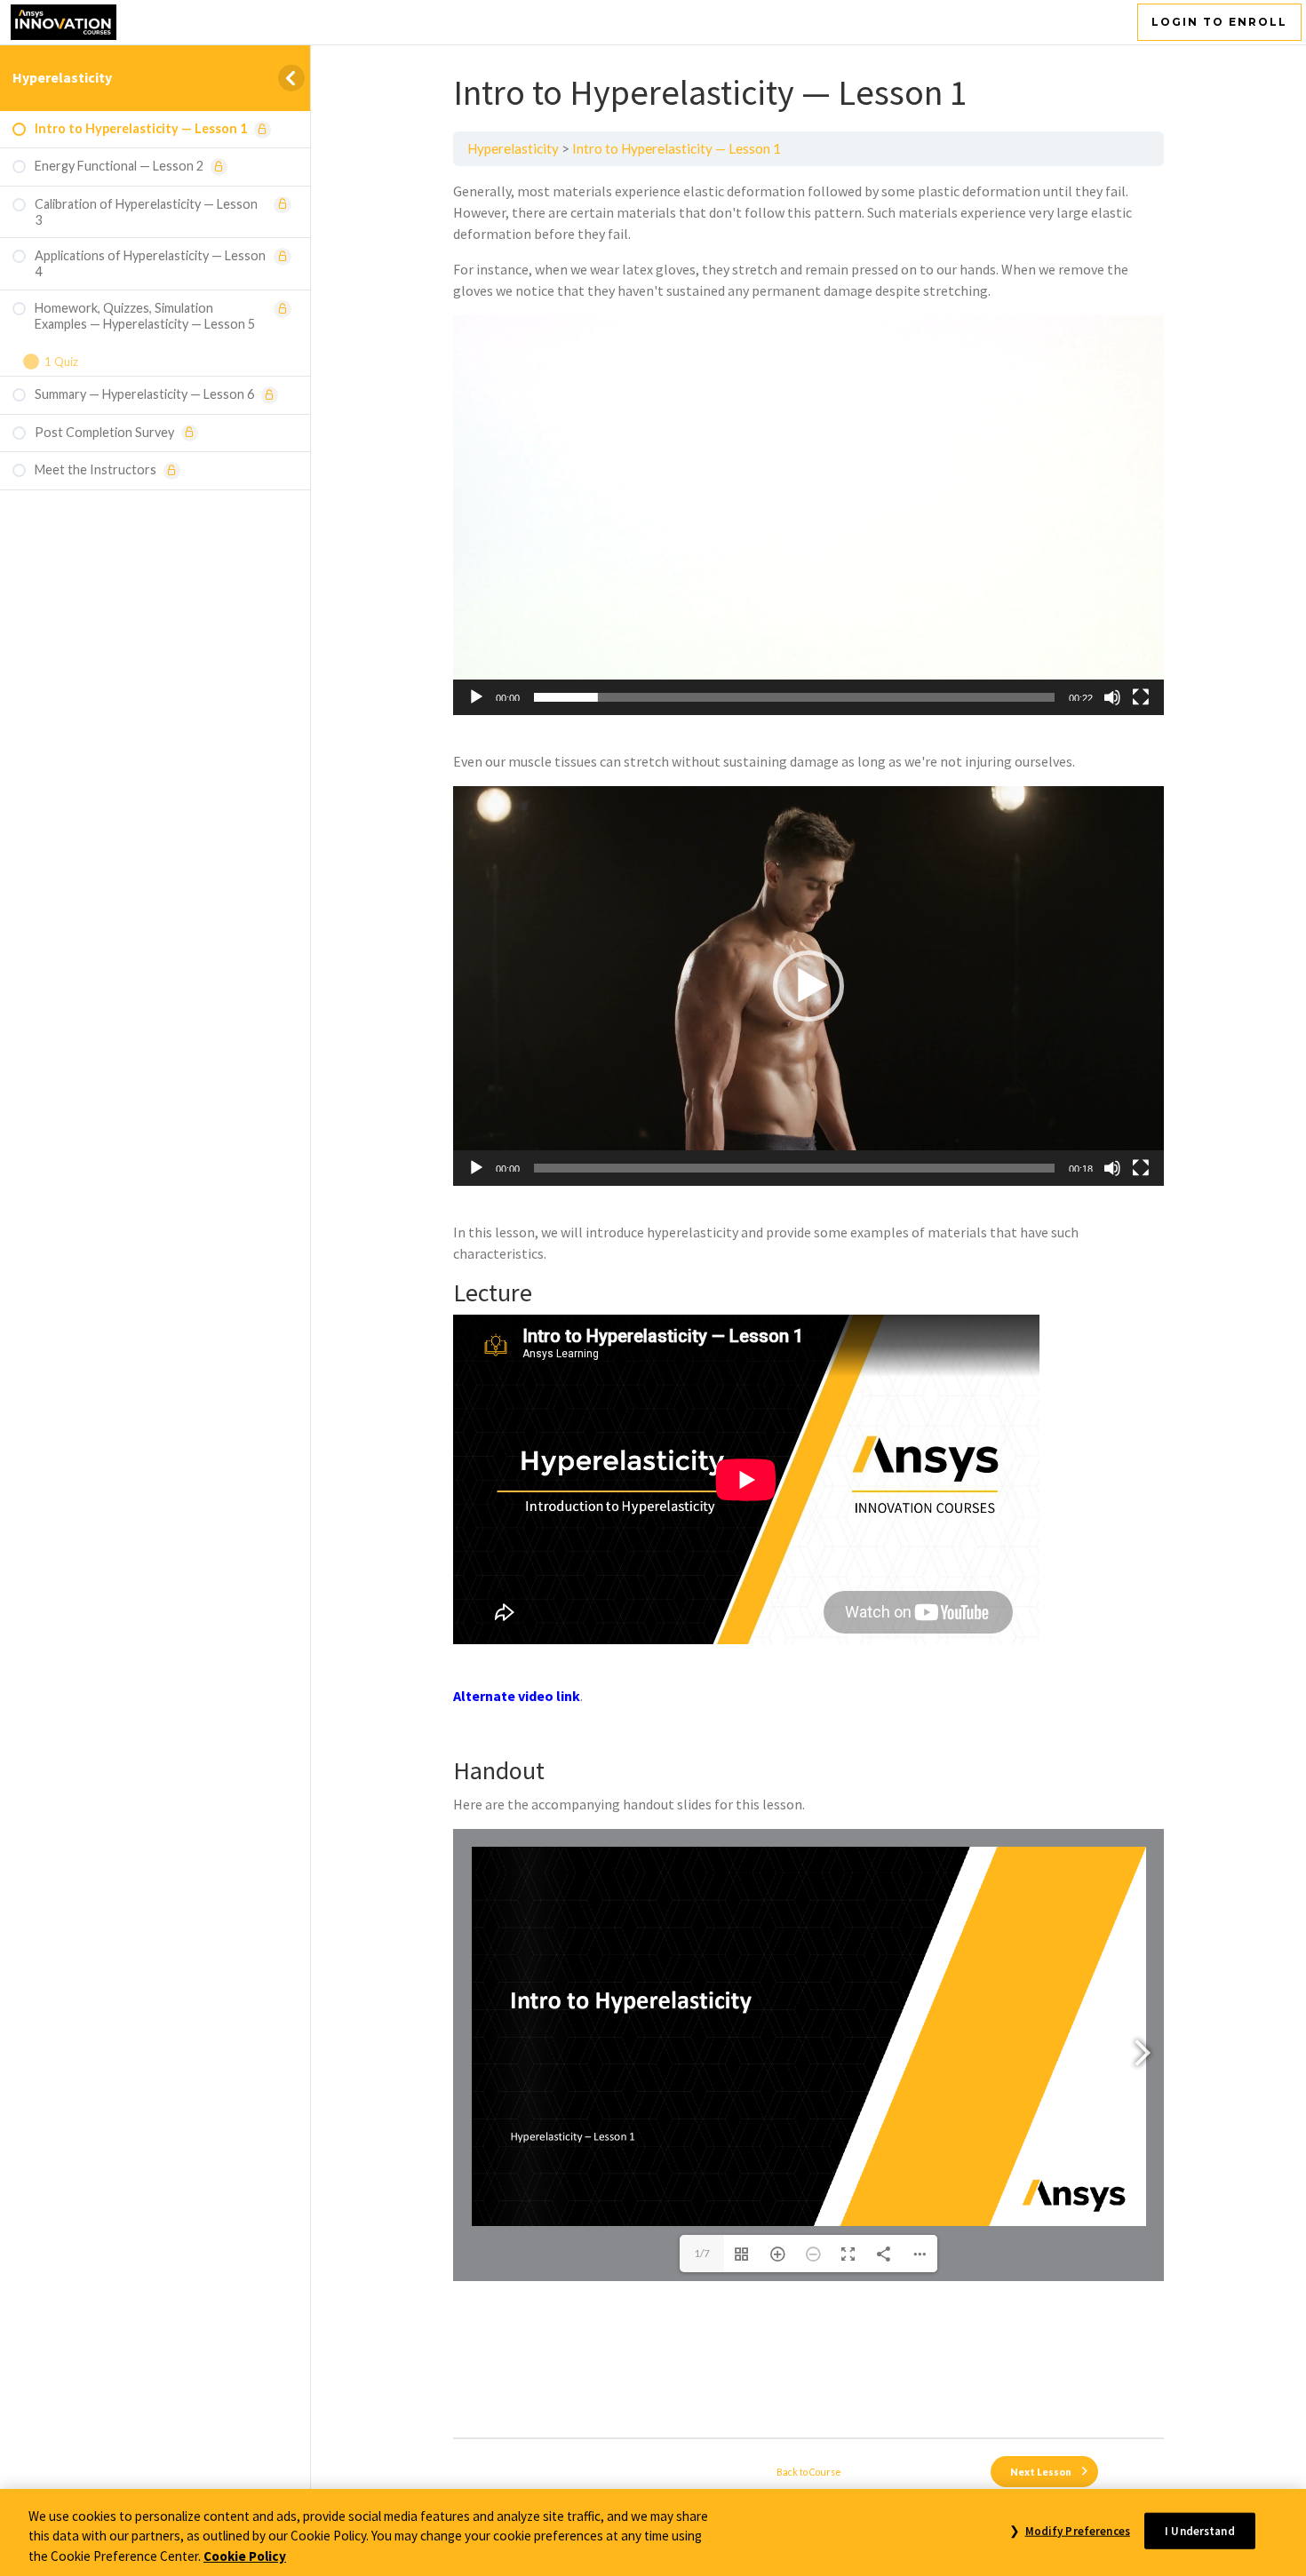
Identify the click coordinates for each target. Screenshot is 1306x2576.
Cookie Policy (245, 2556)
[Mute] (1112, 697)
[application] (808, 515)
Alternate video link (517, 1696)
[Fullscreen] (1141, 697)
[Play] (476, 697)
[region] (653, 2532)
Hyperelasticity (62, 77)
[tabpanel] (808, 1302)
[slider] (794, 697)
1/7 (702, 2253)
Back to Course (809, 2472)
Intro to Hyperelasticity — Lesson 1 (677, 148)
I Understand (1200, 2530)
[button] (808, 515)
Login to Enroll (1219, 22)
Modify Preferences (1077, 2530)
